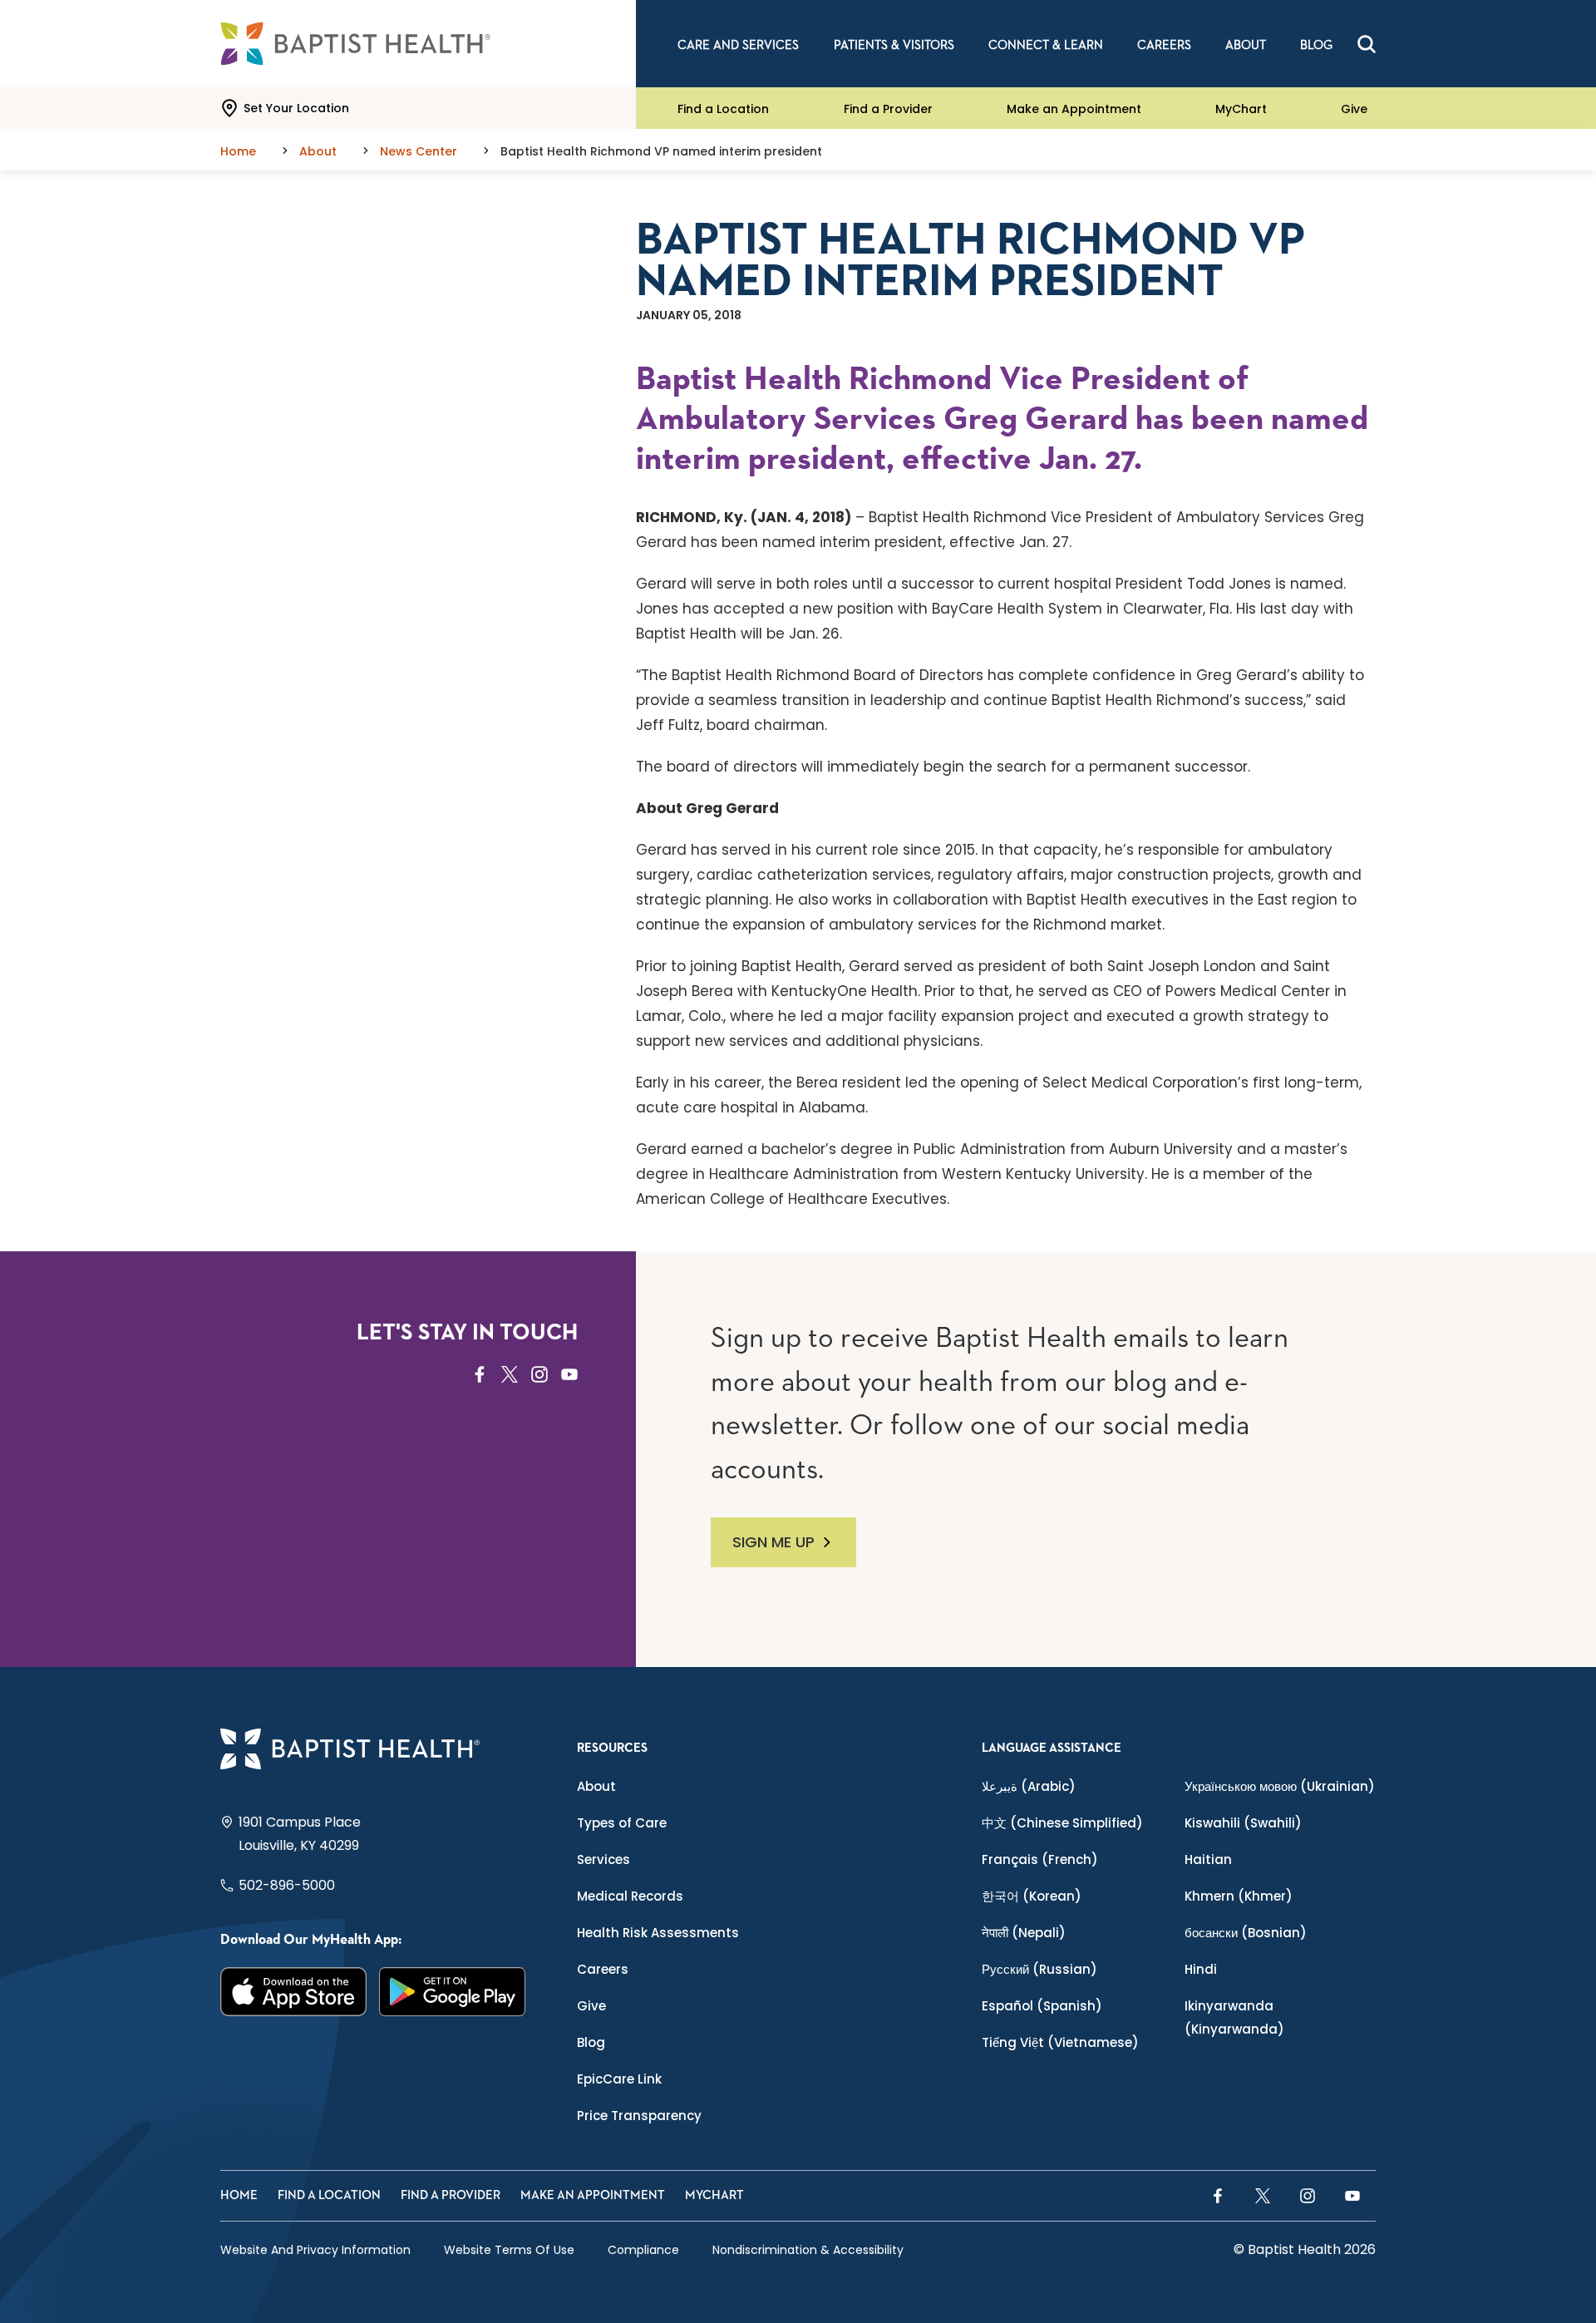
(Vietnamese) (1060, 2042)
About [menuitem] (1246, 45)
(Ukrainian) (1280, 1786)
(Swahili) (1243, 1823)
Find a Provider (888, 108)
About (596, 1786)
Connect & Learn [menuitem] (1046, 45)
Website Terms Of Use (509, 2250)
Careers (603, 1969)
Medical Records (630, 1896)
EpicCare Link (619, 2079)
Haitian (1208, 1859)
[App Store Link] (294, 1992)
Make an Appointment (1074, 108)
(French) (1040, 1859)
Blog (591, 2042)
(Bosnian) (1246, 1933)
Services (603, 1859)
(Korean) (1032, 1896)
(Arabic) (1029, 1786)
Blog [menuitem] (1316, 45)
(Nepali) (1024, 1933)
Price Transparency (639, 2116)
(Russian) (1039, 1969)
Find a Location (723, 108)
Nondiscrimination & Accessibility (808, 2250)
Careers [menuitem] (1164, 45)
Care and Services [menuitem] (738, 45)
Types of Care (622, 1823)
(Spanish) (1042, 2006)
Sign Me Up (773, 1542)
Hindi (1201, 1969)
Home (239, 2195)
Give (1354, 108)
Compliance (643, 2250)
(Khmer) (1239, 1896)
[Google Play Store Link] (453, 1992)
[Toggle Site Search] (1367, 44)
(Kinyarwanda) (1234, 2017)
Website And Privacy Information (315, 2250)
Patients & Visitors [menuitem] (894, 45)
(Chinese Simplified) (1062, 1823)
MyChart (1241, 108)
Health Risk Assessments (658, 1933)
